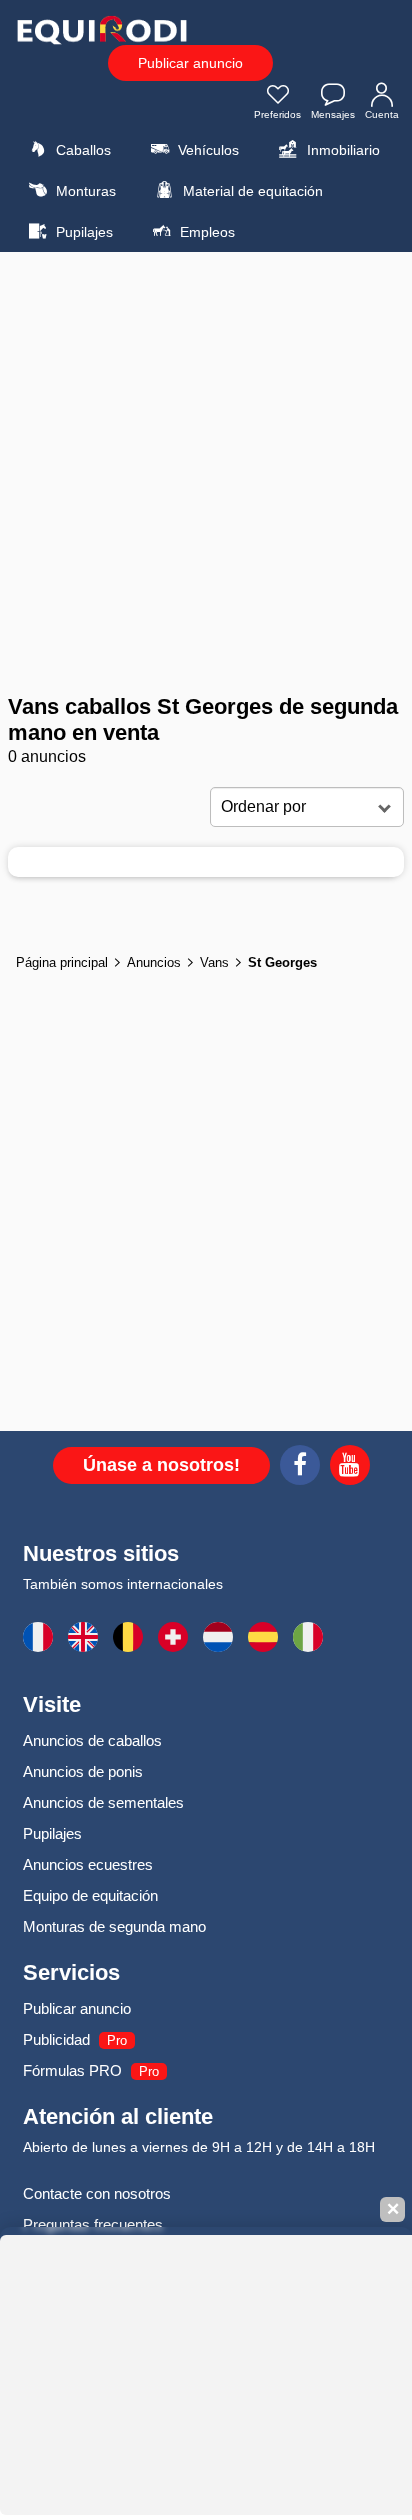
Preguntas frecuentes (93, 2224)
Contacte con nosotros (97, 2193)
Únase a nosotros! (161, 1465)
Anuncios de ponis (83, 1771)
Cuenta (382, 114)
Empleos (205, 232)
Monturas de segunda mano (114, 1926)
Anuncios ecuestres (88, 1864)
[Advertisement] (206, 473)
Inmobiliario (341, 150)
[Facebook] (300, 1468)
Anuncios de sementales (103, 1802)
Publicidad (56, 2039)
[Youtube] (350, 1468)
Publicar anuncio (190, 63)
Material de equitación (251, 191)
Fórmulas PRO (72, 2070)
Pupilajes (82, 232)
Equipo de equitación (90, 1895)
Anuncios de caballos (92, 1740)
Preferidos (277, 114)
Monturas (84, 191)
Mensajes (333, 114)
